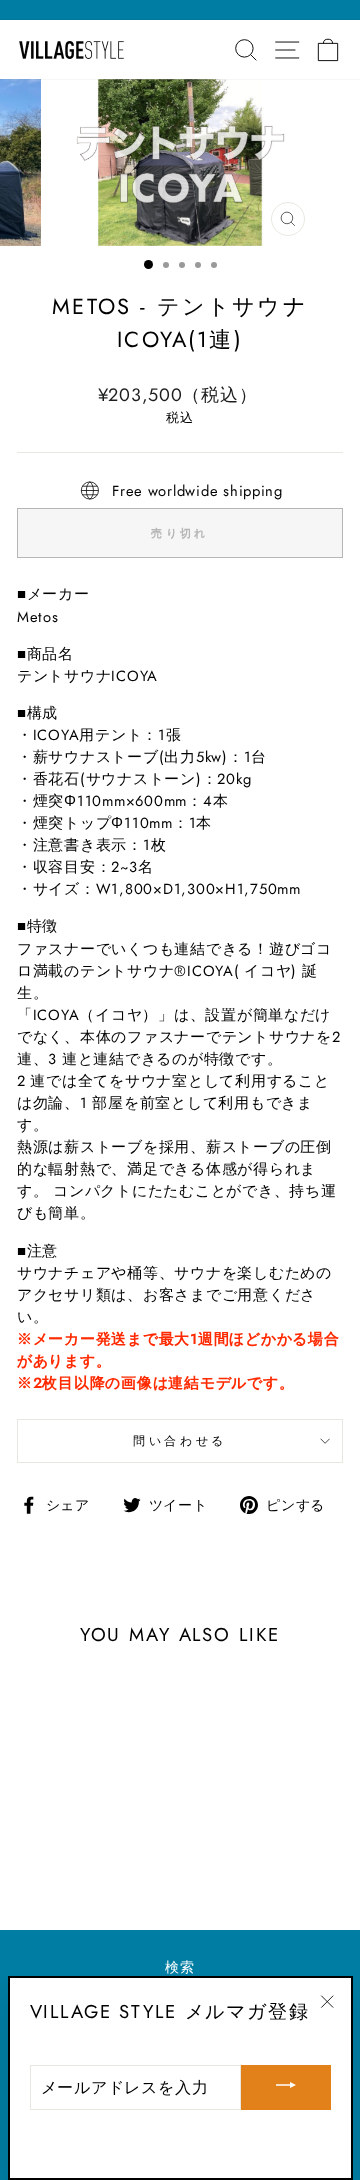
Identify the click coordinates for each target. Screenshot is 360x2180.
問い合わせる (179, 1440)
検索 (179, 1967)
